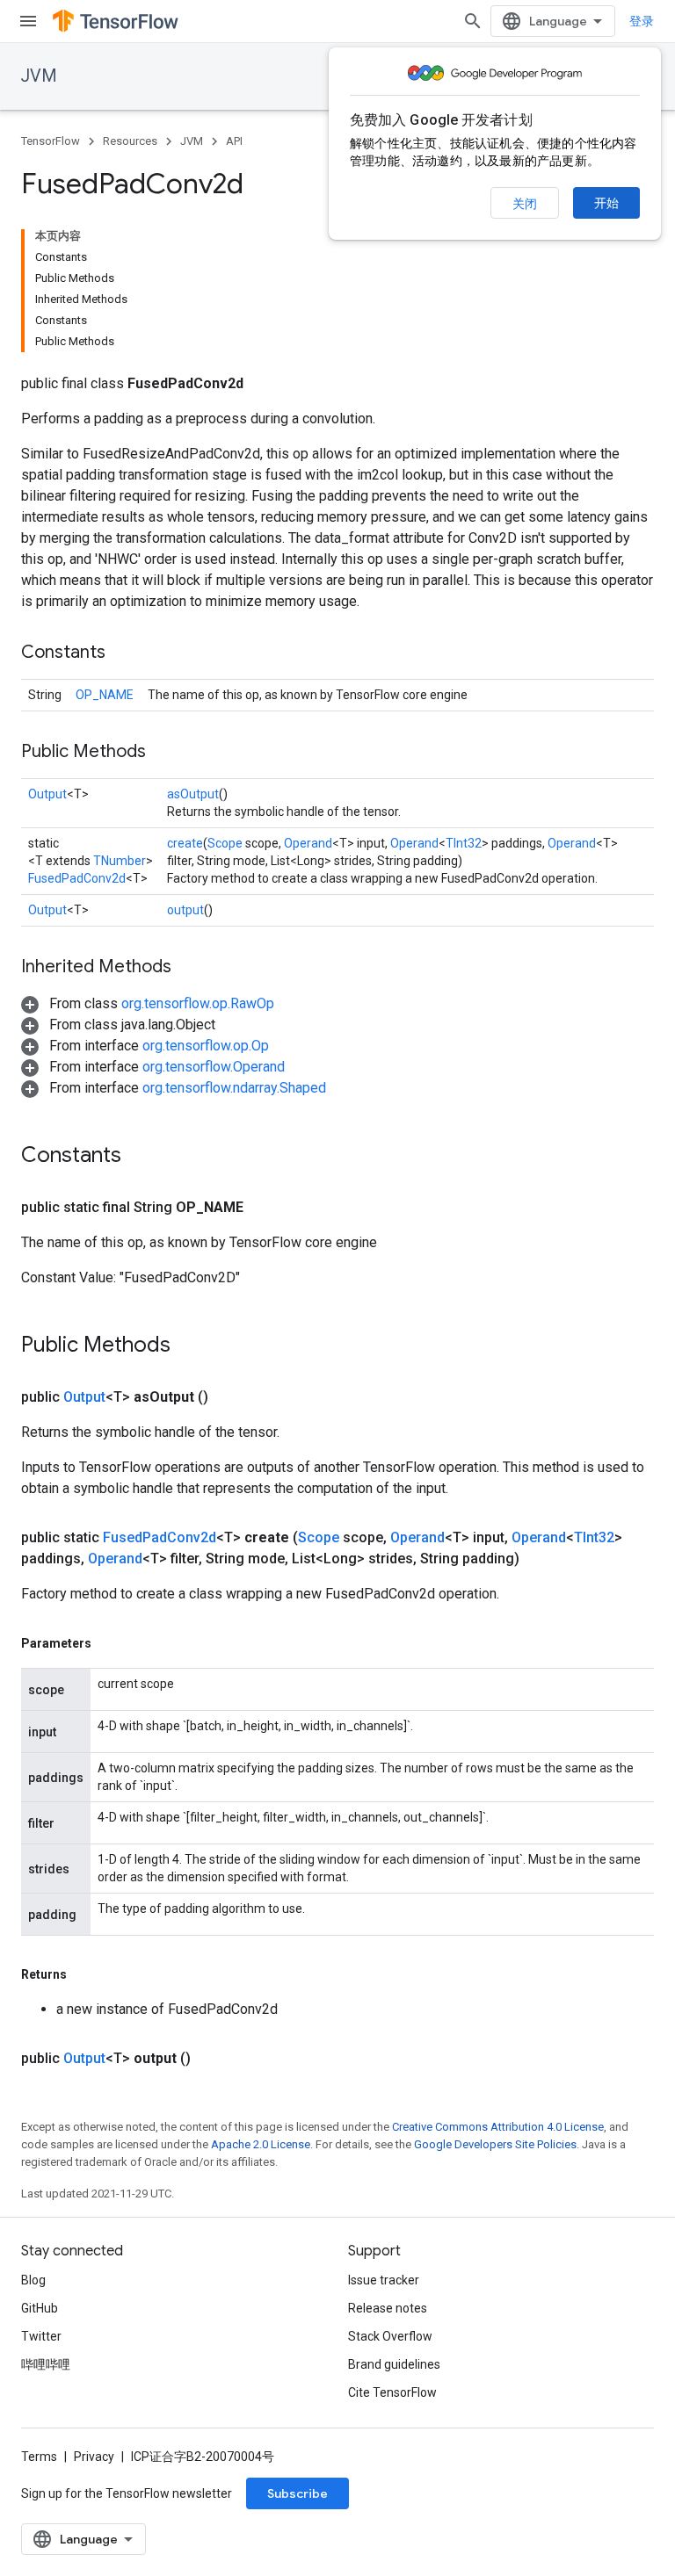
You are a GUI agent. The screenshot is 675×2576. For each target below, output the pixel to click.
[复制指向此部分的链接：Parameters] (109, 1643)
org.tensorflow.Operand (214, 1067)
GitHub (40, 2308)
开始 (606, 203)
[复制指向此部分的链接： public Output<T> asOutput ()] (229, 1397)
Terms (39, 2457)
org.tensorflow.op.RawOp (198, 1003)
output (185, 910)
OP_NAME (105, 695)
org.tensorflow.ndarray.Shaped (234, 1088)
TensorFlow (51, 141)
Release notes (388, 2308)
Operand (308, 843)
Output (47, 794)
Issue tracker (384, 2280)
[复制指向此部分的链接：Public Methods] (163, 753)
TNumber (120, 861)
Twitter (41, 2336)
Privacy (94, 2457)
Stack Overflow (390, 2336)
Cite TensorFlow (392, 2392)
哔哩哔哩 (46, 2364)
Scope (225, 843)
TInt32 (464, 843)
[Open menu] (28, 21)
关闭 (525, 204)
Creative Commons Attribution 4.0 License (498, 2127)
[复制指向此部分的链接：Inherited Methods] (189, 968)
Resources (130, 141)
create (185, 843)
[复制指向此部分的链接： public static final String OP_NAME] (265, 1208)
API (234, 141)
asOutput (193, 794)
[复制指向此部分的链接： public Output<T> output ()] (212, 2059)
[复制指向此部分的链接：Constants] (123, 653)
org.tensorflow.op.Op (206, 1046)
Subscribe (298, 2493)
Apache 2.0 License (261, 2144)
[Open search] (473, 21)
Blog (33, 2280)
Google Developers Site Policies (495, 2144)
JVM (39, 76)
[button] (148, 1003)
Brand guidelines (394, 2364)
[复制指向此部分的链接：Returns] (84, 1974)
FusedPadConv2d (77, 878)
